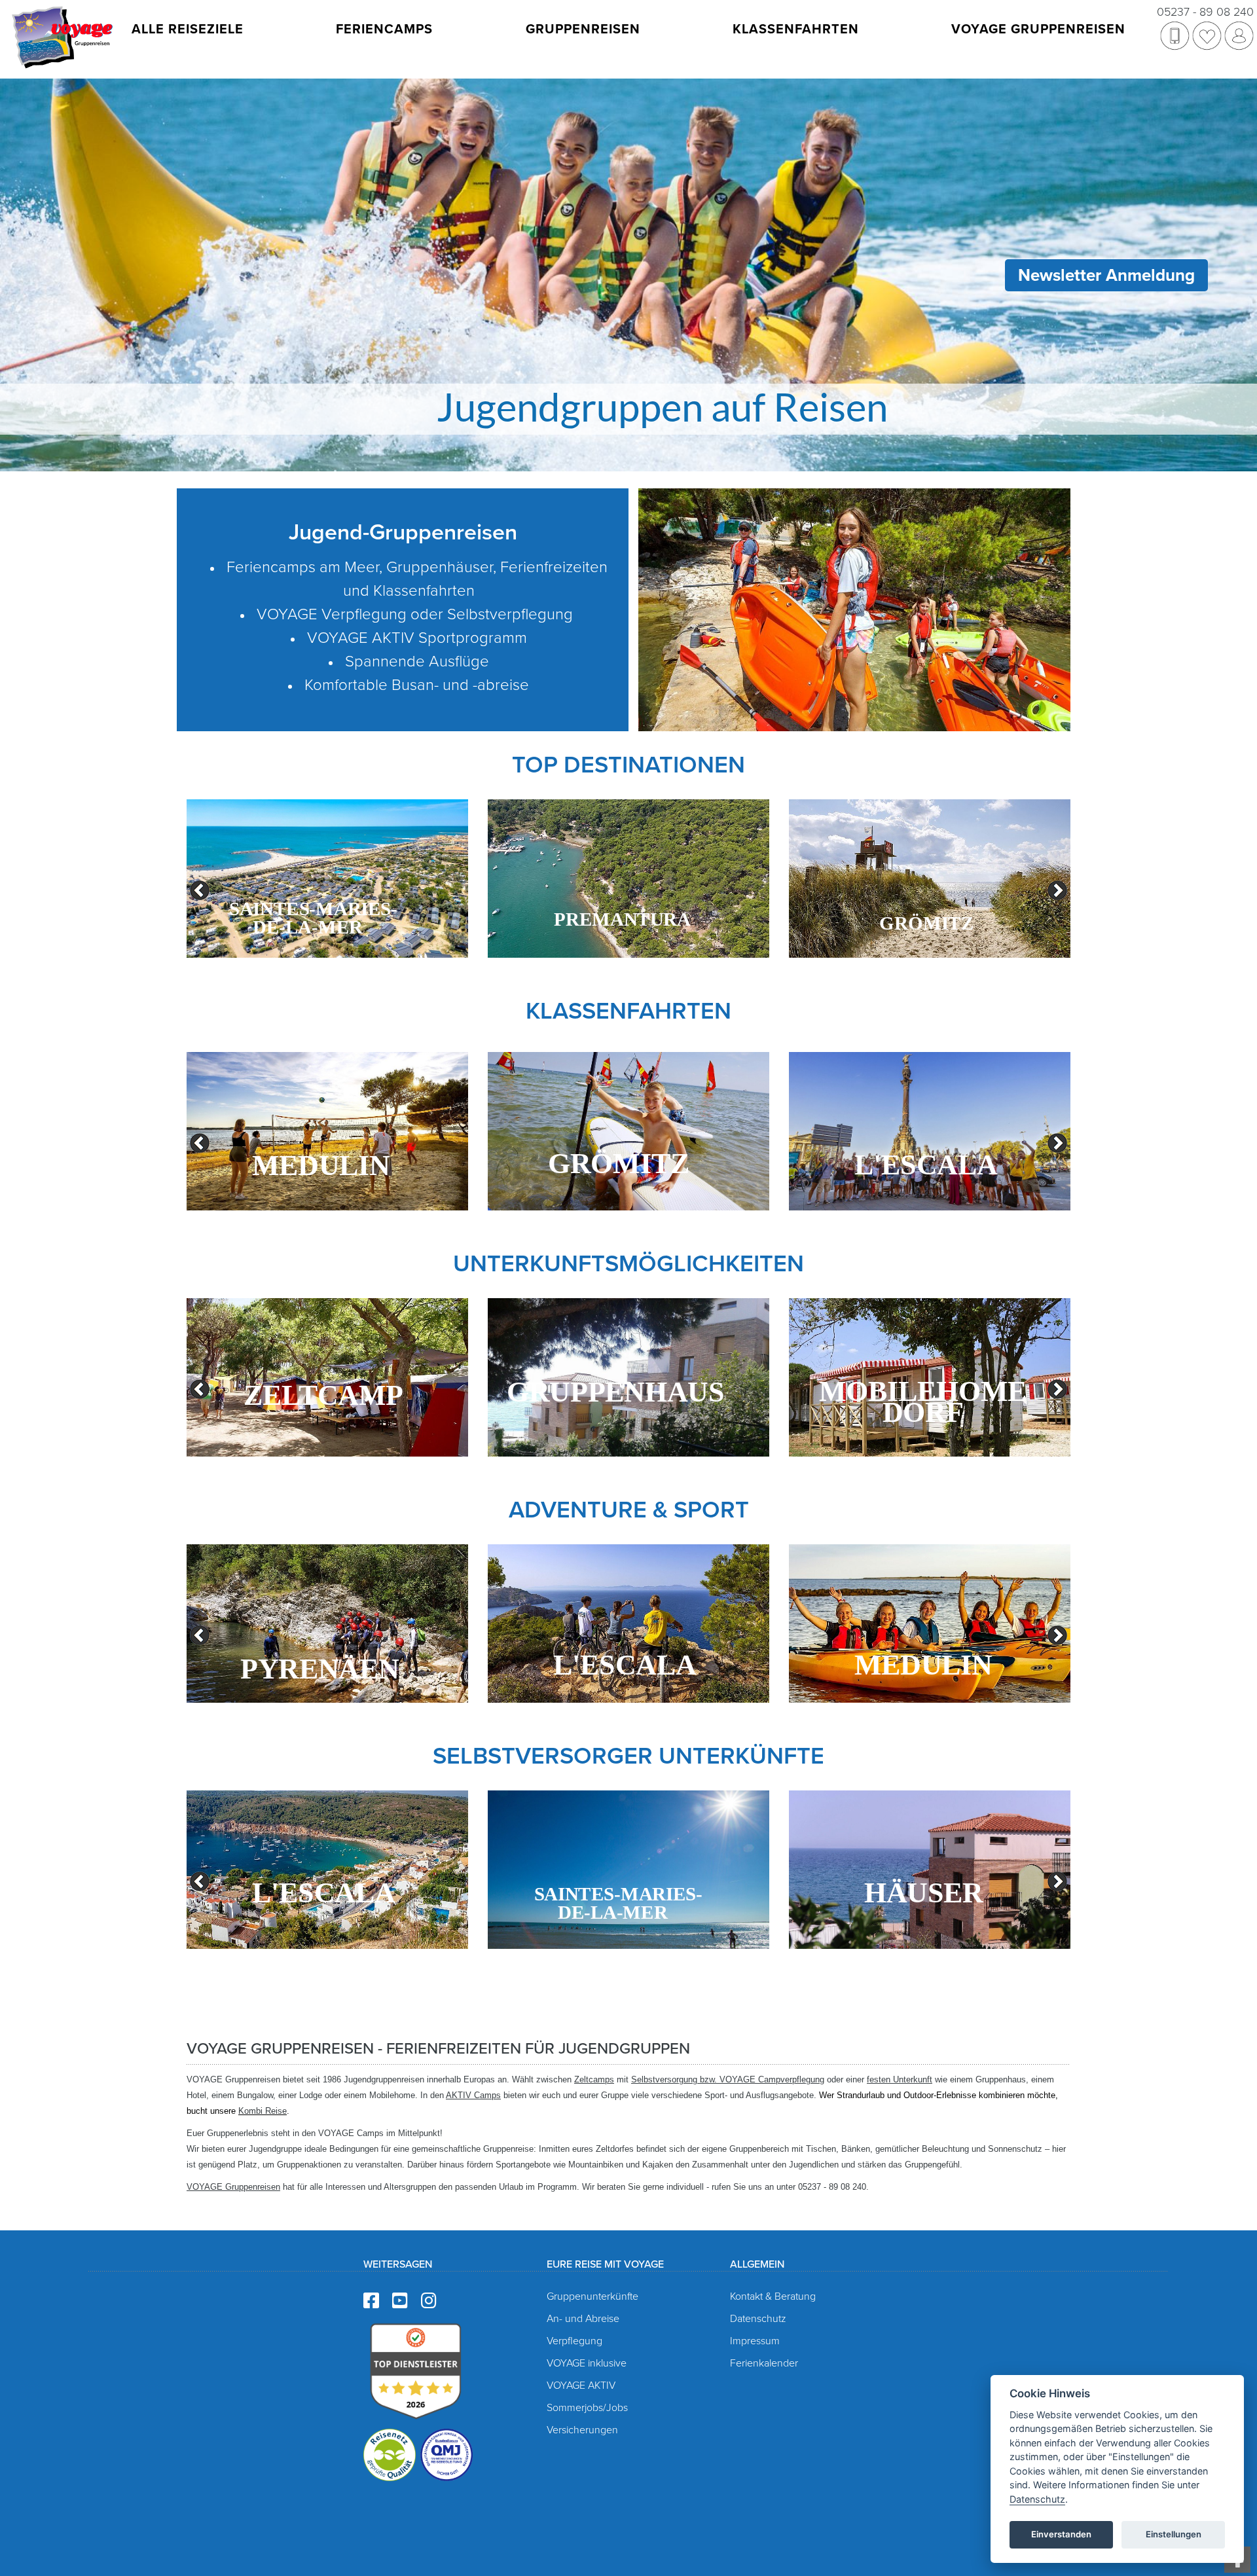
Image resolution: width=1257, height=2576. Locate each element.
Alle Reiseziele (188, 29)
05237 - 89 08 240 (1205, 12)
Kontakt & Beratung (773, 2296)
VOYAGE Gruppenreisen (1038, 29)
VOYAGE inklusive (587, 2363)
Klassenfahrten (796, 29)
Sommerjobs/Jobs (587, 2408)
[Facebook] (371, 2301)
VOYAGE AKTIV (581, 2386)
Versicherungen (582, 2430)
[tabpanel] (327, 879)
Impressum (755, 2341)
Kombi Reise (263, 2111)
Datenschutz (758, 2319)
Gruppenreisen (583, 29)
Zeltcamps (594, 2079)
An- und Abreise (583, 2319)
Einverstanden (1061, 2534)
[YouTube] (400, 2301)
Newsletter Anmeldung (1106, 275)
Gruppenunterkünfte (592, 2296)
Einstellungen (1174, 2534)
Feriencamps (384, 29)
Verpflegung (574, 2341)
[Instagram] (429, 2301)
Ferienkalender (764, 2363)
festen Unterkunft (900, 2079)
